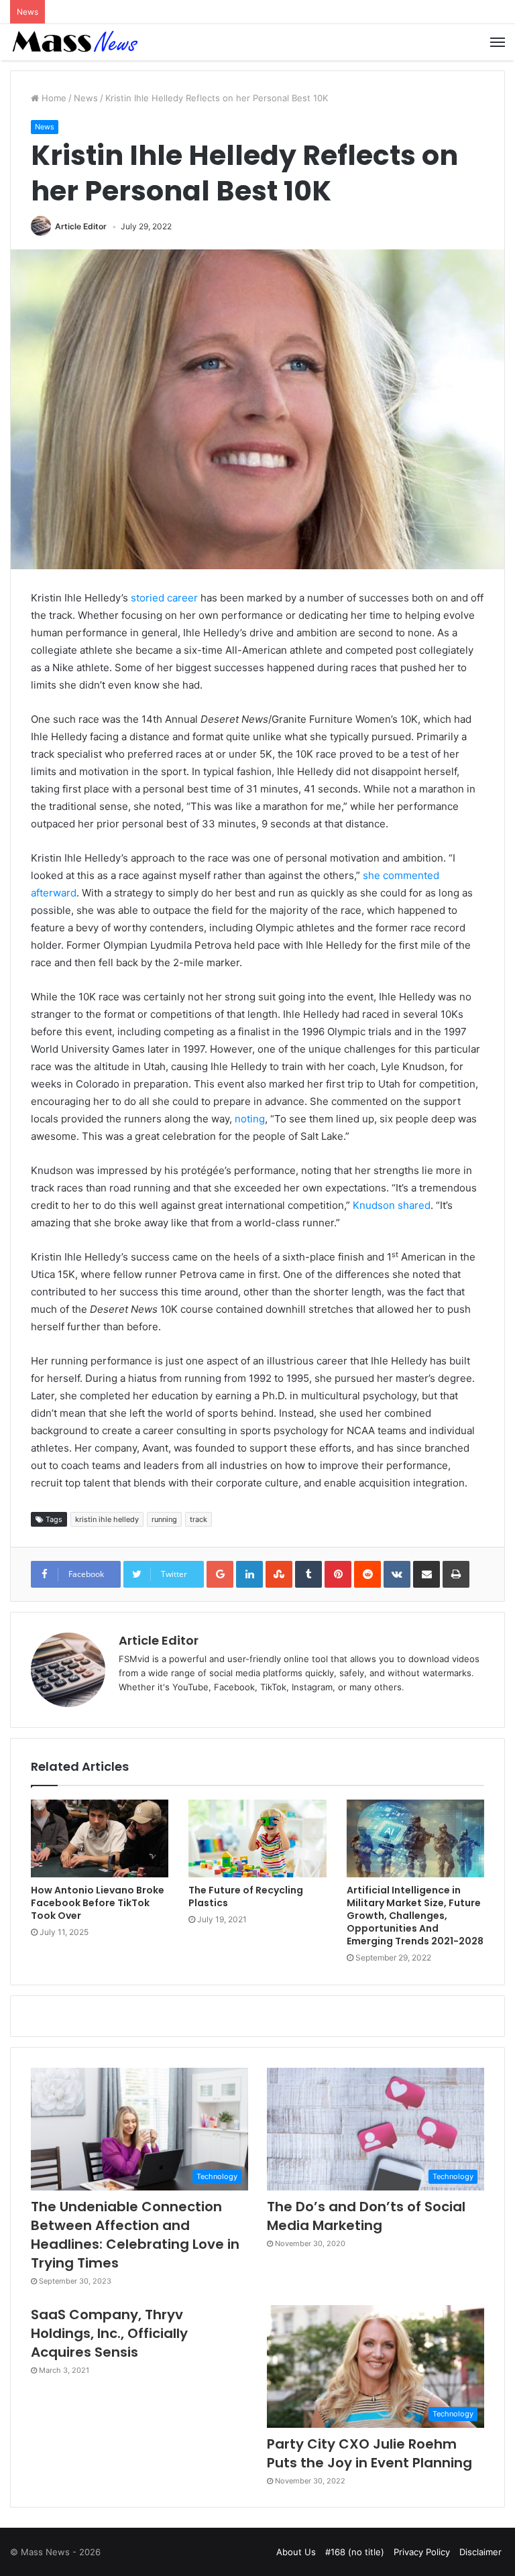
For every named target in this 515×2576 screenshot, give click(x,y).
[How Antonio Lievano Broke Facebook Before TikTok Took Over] (100, 1838)
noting (250, 1119)
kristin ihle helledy (107, 1519)
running (164, 1519)
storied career (164, 598)
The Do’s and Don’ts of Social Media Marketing (366, 2216)
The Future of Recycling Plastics (246, 1896)
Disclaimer (480, 2552)
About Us (296, 2552)
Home (53, 98)
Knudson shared (392, 1205)
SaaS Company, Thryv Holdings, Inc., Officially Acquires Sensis (109, 2333)
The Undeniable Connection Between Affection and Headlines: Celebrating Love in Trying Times (135, 2235)
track (198, 1519)
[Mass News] (74, 42)
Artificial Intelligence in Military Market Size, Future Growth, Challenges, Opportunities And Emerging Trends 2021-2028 (415, 1916)
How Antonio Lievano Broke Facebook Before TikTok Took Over (98, 1903)
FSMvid (134, 1659)
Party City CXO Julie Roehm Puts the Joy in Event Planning (369, 2453)
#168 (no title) (355, 2552)
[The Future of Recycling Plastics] (257, 1838)
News (86, 98)
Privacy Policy (422, 2552)
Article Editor (81, 226)
